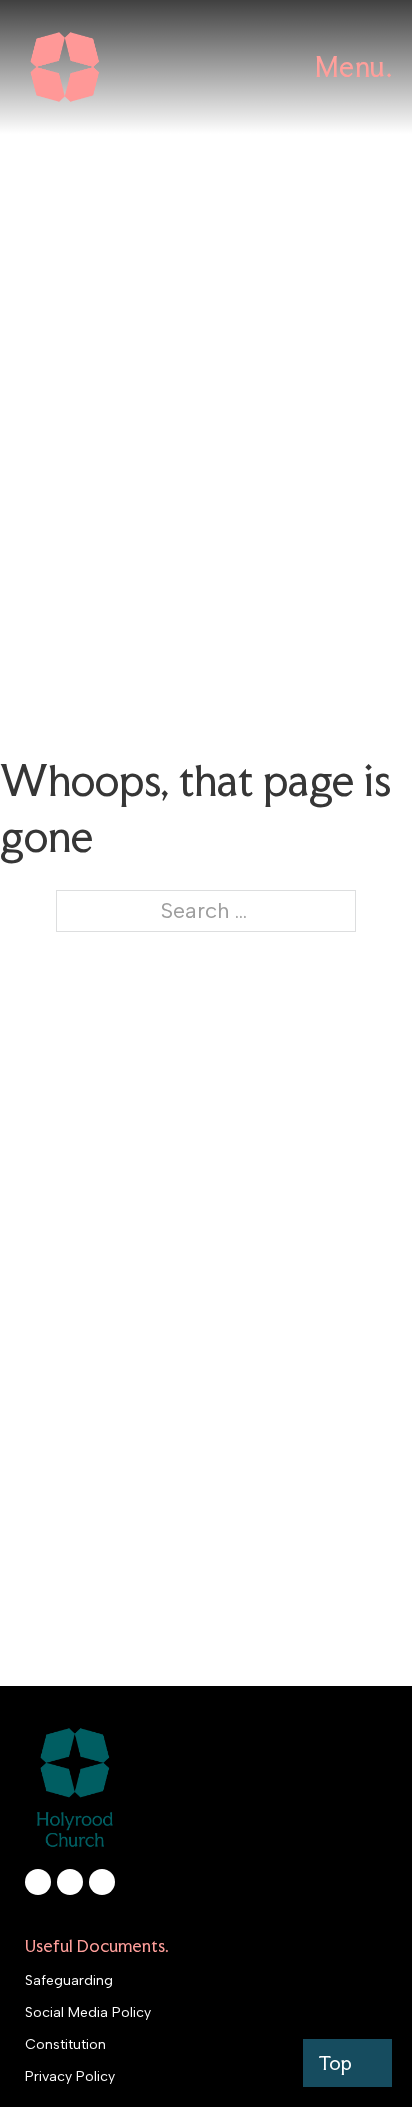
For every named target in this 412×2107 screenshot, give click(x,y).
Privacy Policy (70, 2076)
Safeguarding (69, 1980)
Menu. (354, 67)
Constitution (65, 2044)
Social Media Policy (88, 2012)
